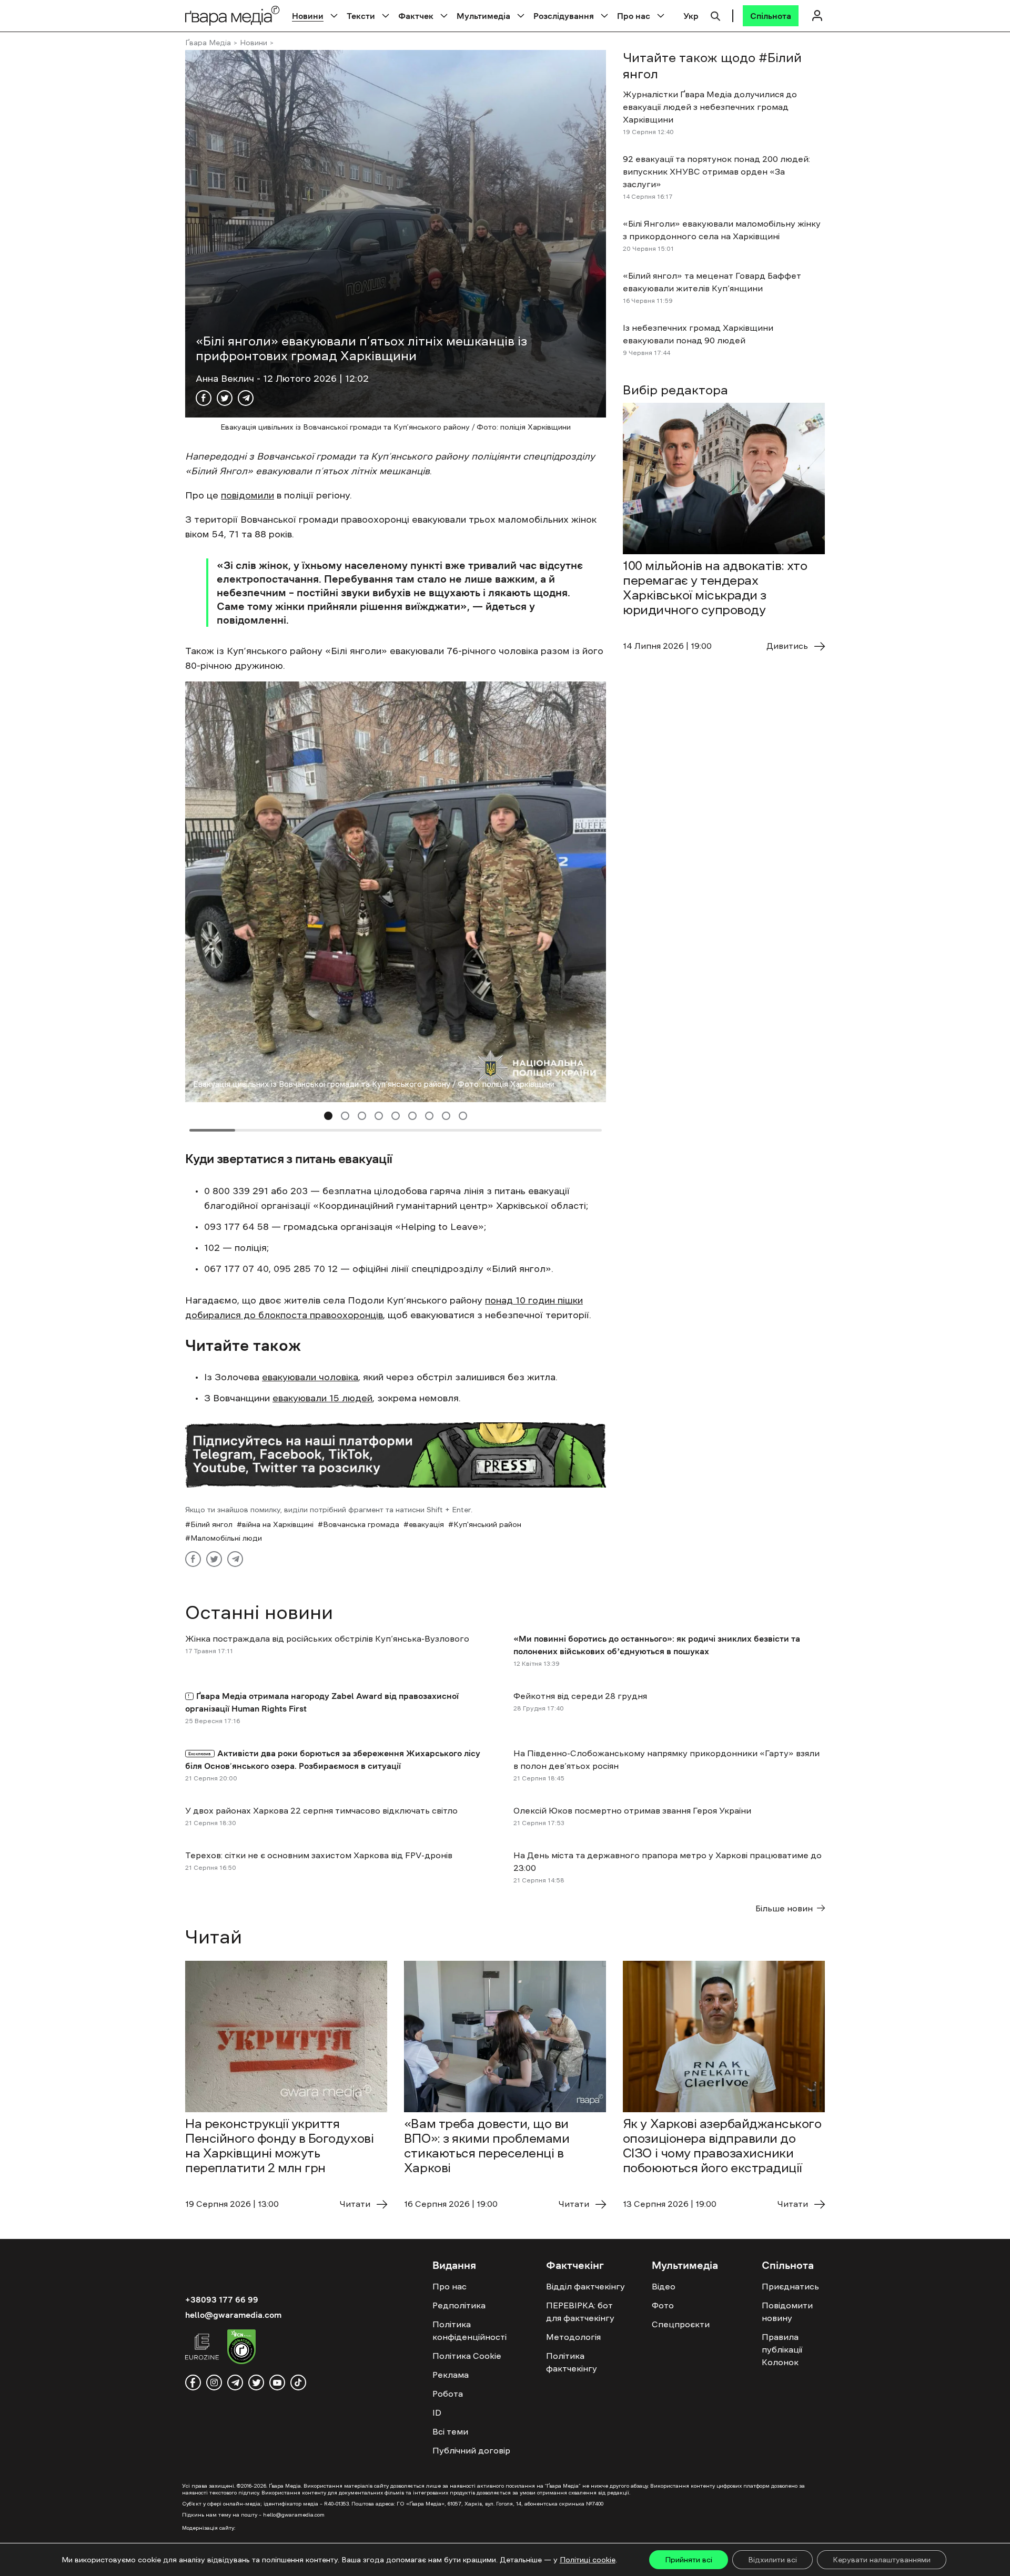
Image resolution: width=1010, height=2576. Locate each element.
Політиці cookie (588, 2560)
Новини (308, 16)
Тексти (361, 16)
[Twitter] (225, 398)
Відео (664, 2286)
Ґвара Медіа (208, 43)
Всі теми (450, 2431)
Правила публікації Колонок (782, 2349)
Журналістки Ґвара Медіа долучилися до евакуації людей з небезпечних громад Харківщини (710, 107)
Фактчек (416, 16)
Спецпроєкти (681, 2324)
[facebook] (193, 2382)
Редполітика (459, 2305)
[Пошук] (715, 15)
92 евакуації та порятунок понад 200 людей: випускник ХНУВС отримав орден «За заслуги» (716, 171)
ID (437, 2412)
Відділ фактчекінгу (585, 2286)
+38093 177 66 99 (222, 2299)
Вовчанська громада (361, 1524)
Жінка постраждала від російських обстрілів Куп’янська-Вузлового (327, 1638)
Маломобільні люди (226, 1538)
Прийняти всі (689, 2560)
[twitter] (256, 2382)
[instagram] (214, 2382)
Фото (663, 2305)
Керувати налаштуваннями (882, 2560)
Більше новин (784, 1908)
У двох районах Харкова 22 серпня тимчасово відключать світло (321, 1810)
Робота (448, 2394)
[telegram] (235, 2382)
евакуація (426, 1524)
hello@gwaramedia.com (233, 2315)
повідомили (248, 495)
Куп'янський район (487, 1524)
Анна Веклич (226, 379)
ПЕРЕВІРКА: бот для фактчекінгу (580, 2312)
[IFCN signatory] (241, 2348)
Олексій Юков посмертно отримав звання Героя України (632, 1810)
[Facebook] (204, 398)
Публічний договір (471, 2450)
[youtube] (277, 2382)
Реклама (451, 2375)
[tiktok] (298, 2382)
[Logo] (233, 16)
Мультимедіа (483, 16)
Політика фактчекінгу (572, 2362)
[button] (328, 1116)
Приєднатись (790, 2286)
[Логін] (817, 16)
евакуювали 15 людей (322, 1398)
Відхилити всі (772, 2560)
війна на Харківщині (278, 1524)
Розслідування (564, 16)
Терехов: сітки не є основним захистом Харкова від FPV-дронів (319, 1855)
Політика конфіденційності (469, 2330)
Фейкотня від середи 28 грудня (580, 1696)
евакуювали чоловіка (310, 1377)
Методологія (573, 2337)
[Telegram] (246, 398)
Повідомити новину (787, 2312)
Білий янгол (211, 1524)
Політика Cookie (467, 2356)
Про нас (634, 16)
